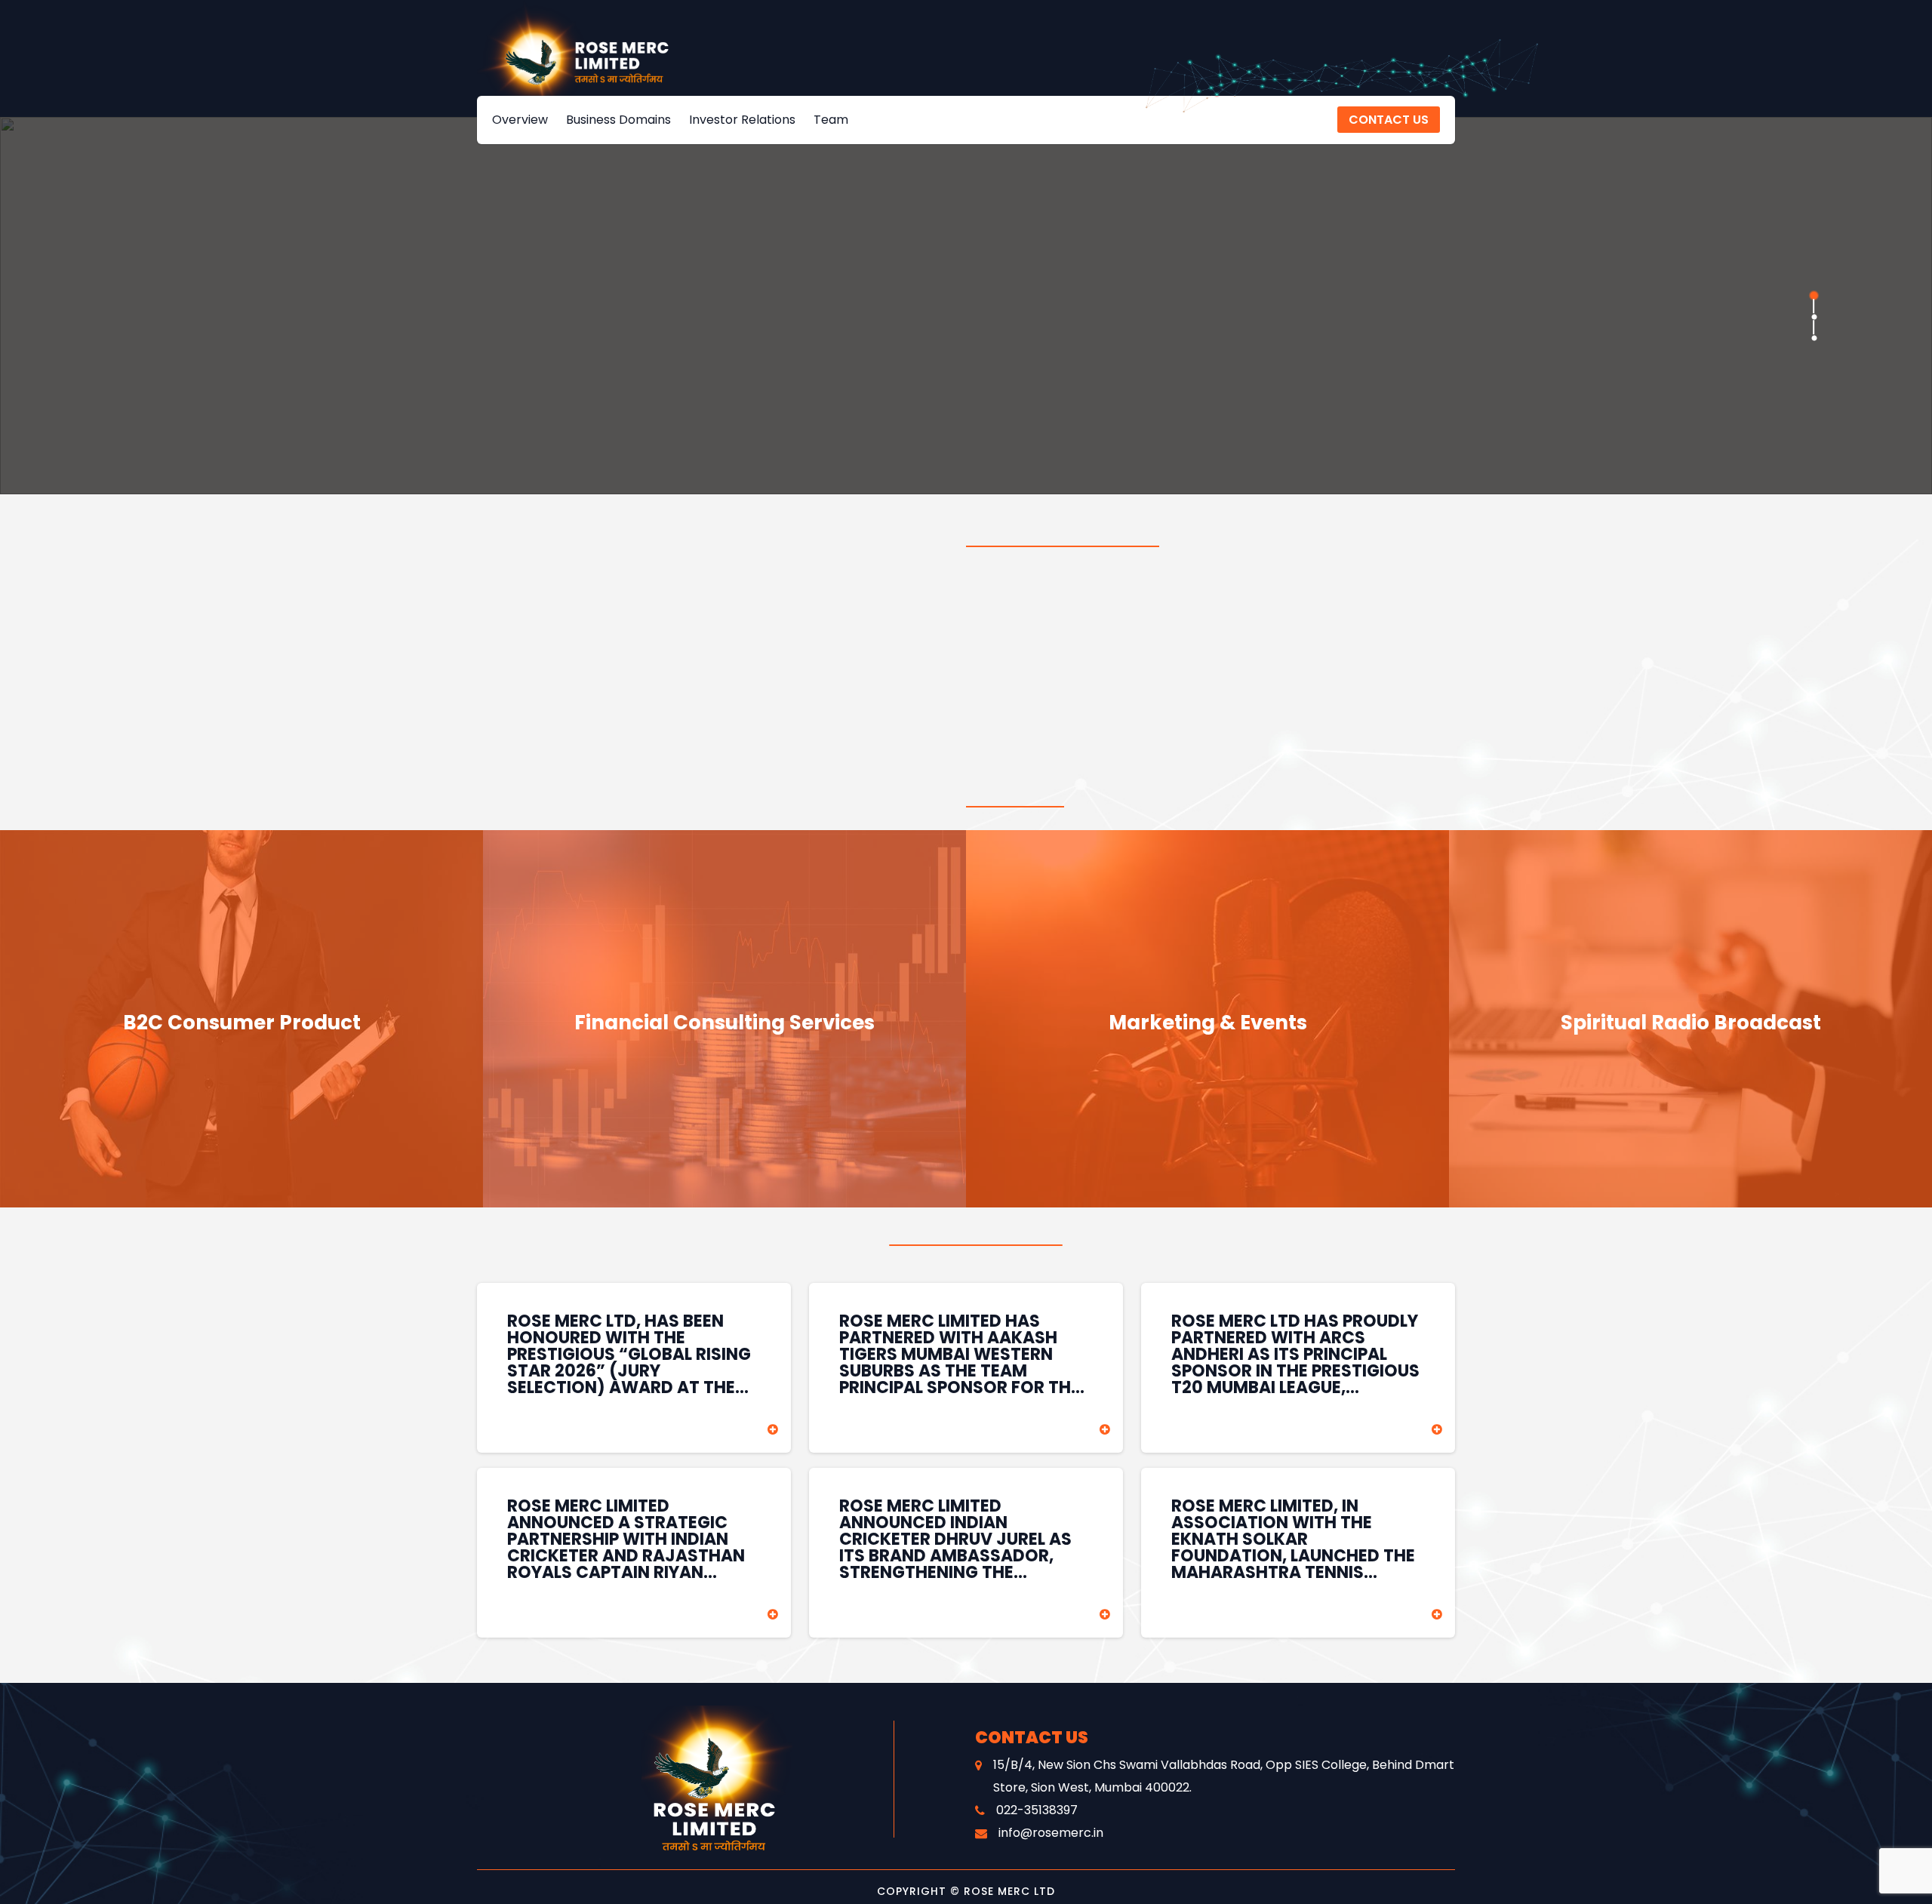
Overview (520, 120)
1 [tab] (1814, 295)
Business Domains (618, 120)
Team (831, 120)
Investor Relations (742, 120)
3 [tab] (1814, 337)
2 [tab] (1814, 316)
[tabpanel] (966, 306)
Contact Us (1389, 120)
